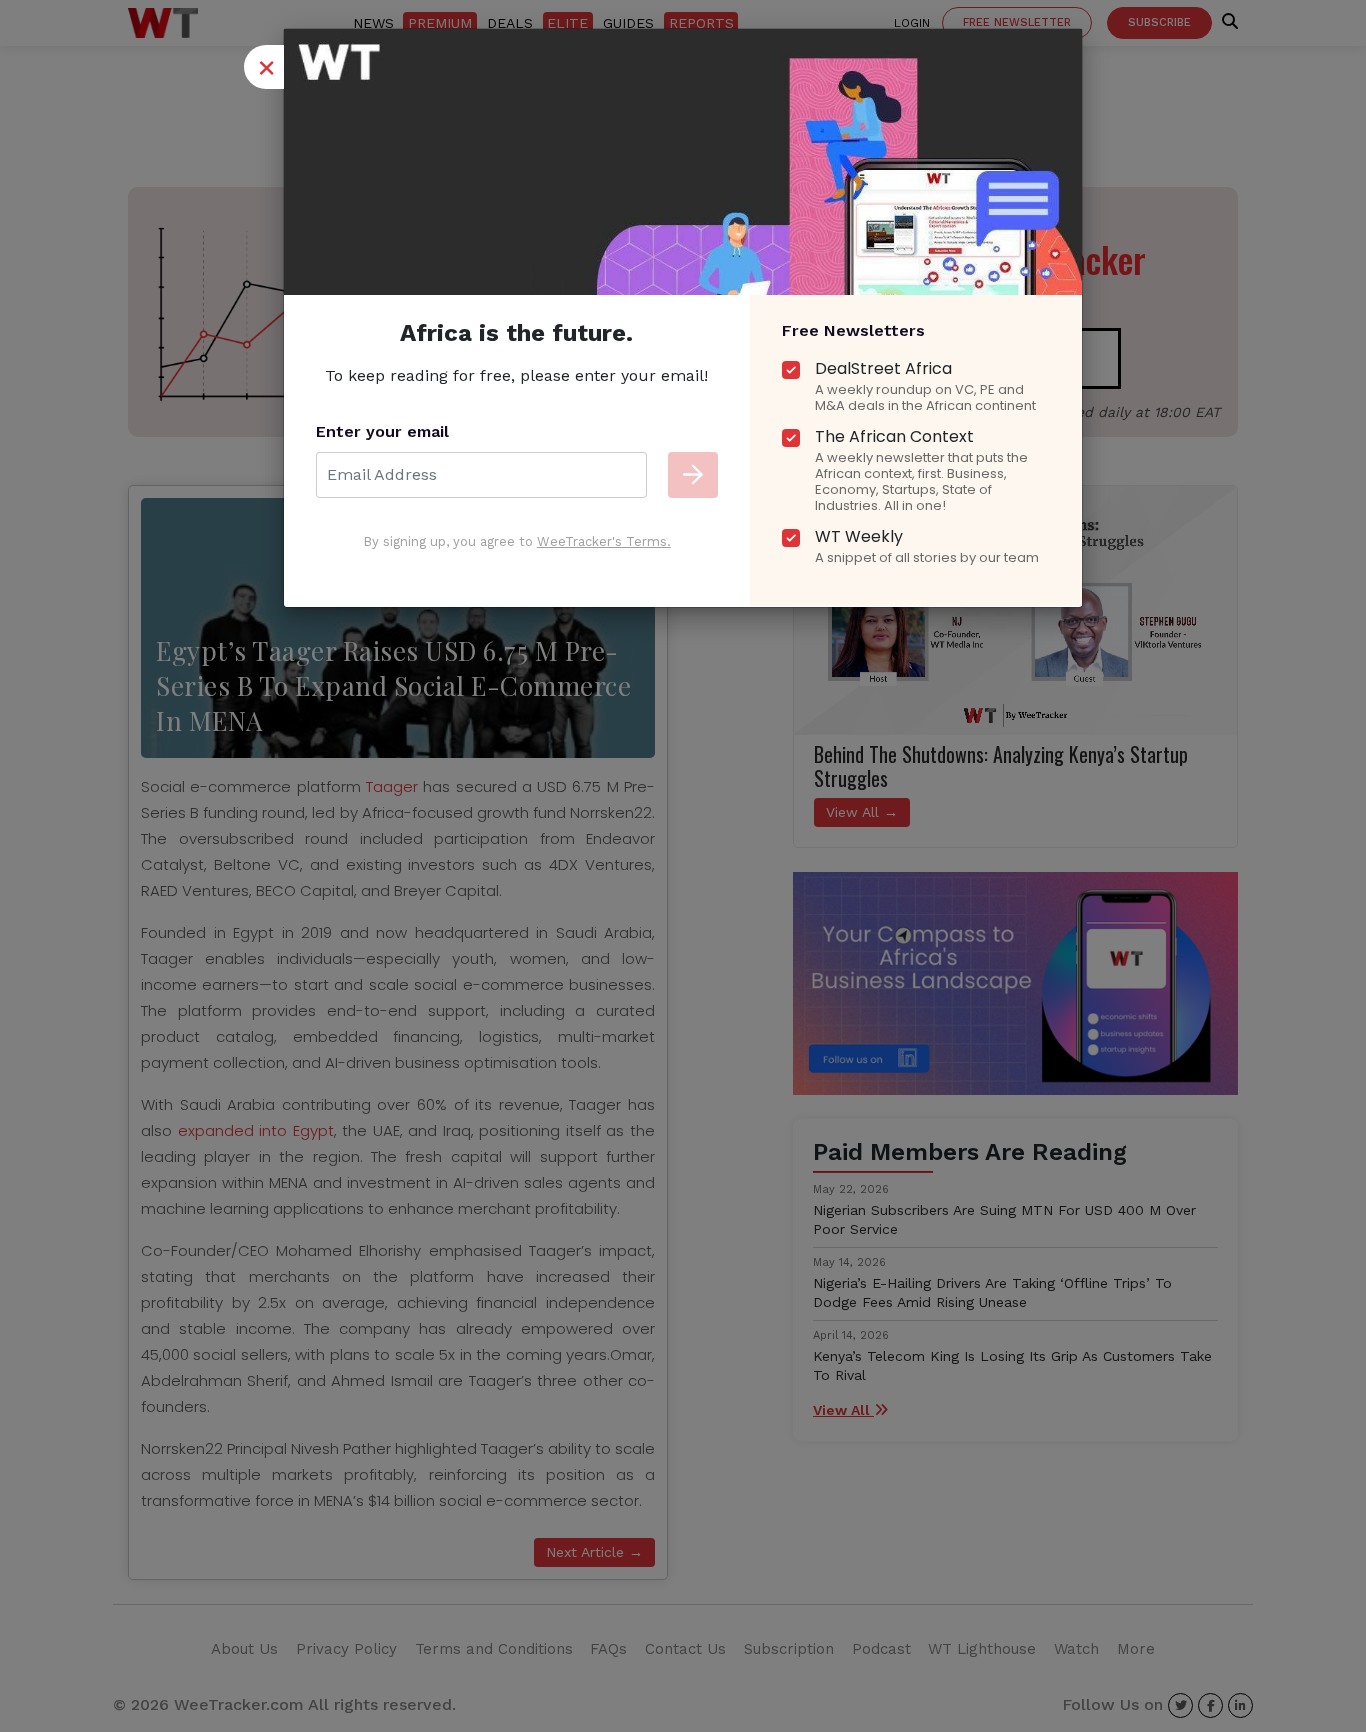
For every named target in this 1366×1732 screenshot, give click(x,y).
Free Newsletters (853, 330)
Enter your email (382, 431)
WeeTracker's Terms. (604, 541)
